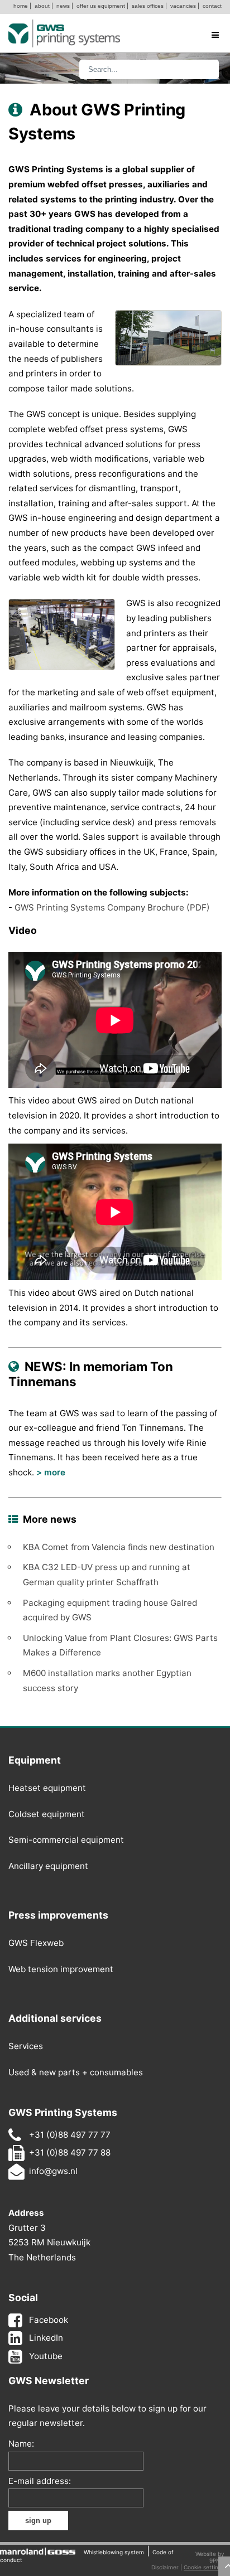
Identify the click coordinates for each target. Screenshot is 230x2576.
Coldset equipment (47, 1814)
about (42, 6)
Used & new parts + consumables (76, 2072)
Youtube (46, 2356)
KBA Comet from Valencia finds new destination (119, 1547)
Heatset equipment (47, 1788)
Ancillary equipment (48, 1866)
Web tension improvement (61, 1969)
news (63, 6)
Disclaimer (165, 2567)
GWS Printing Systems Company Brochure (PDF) (112, 907)
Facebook (49, 2320)
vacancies (183, 6)
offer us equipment (101, 6)
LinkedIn (46, 2338)
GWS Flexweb (36, 1943)
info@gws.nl (53, 2171)
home (21, 6)
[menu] (215, 36)
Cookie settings (204, 2567)
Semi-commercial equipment (66, 1840)
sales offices (148, 6)
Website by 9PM (210, 2557)
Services (26, 2046)
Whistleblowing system (114, 2552)
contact (212, 6)
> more (51, 1472)
